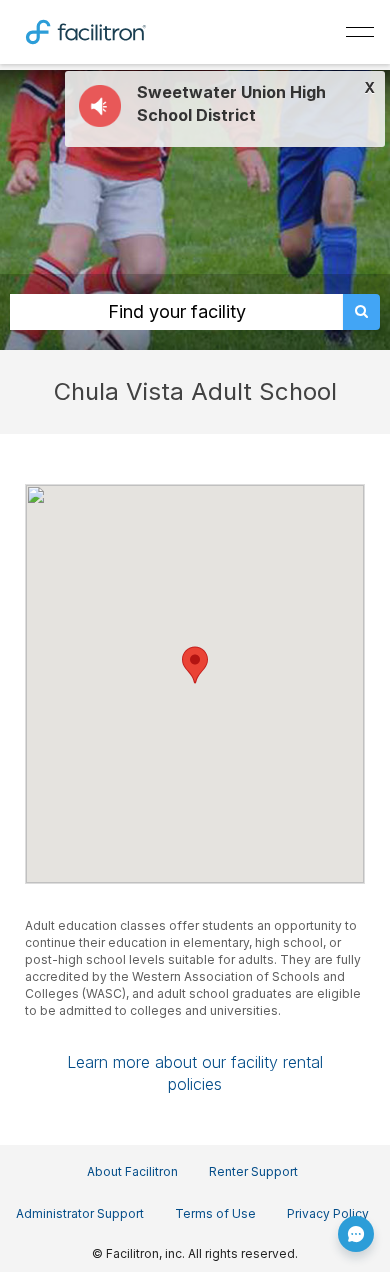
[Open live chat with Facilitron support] (356, 1234)
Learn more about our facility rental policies (195, 1073)
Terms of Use (215, 1213)
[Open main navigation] (360, 32)
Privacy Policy (328, 1213)
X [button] (369, 88)
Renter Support (253, 1171)
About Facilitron (132, 1171)
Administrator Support (80, 1213)
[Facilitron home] (86, 30)
